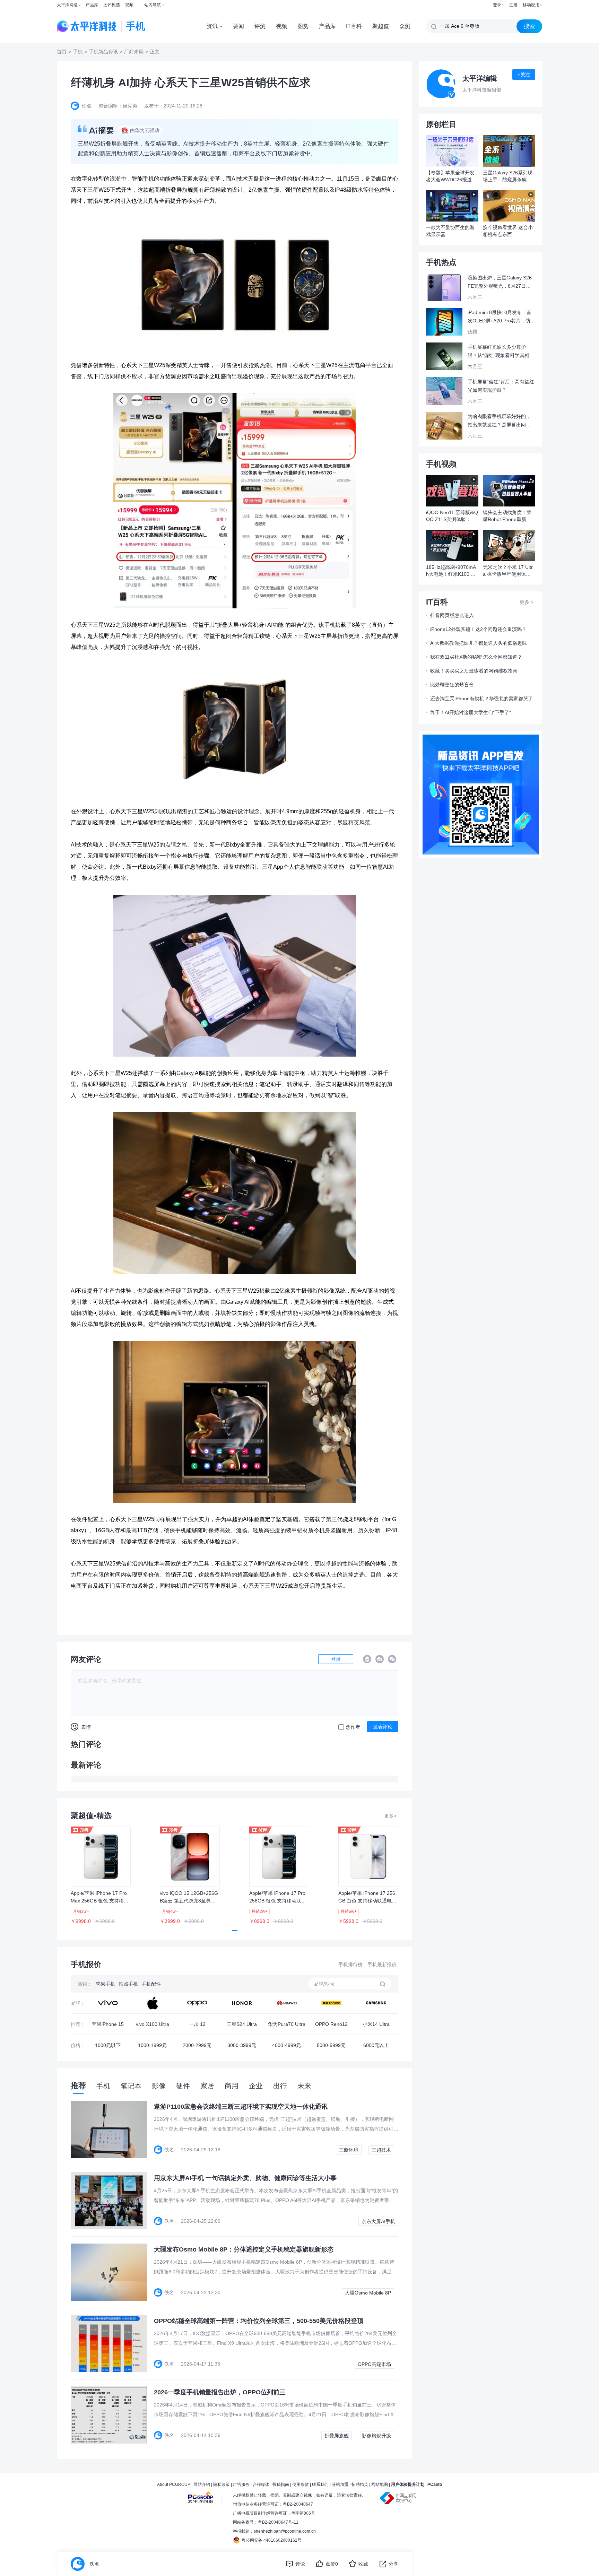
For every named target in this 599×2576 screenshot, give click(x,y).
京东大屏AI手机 (378, 2221)
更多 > (527, 602)
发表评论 (383, 1727)
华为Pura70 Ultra (287, 2024)
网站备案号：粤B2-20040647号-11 (266, 2522)
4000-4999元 (287, 2045)
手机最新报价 (382, 1964)
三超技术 (381, 2150)
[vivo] (108, 2003)
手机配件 (151, 1984)
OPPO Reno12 (331, 2024)
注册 (513, 5)
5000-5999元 (331, 2045)
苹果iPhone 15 (108, 2024)
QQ (367, 1659)
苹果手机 (105, 1984)
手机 (78, 52)
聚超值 (381, 26)
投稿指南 (281, 2484)
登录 (497, 5)
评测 (260, 26)
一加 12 (197, 2024)
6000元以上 (376, 2045)
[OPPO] (197, 2003)
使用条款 (301, 2484)
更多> (390, 1816)
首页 (62, 52)
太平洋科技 (87, 26)
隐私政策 (222, 2484)
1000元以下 (108, 2045)
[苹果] (152, 2003)
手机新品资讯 (103, 52)
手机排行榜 (350, 1964)
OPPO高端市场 (374, 2364)
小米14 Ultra (376, 2024)
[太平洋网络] (201, 2495)
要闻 (238, 26)
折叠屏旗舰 (337, 2436)
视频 (129, 5)
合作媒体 (261, 2484)
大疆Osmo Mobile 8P (368, 2293)
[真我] (331, 2003)
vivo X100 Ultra (153, 2024)
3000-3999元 (242, 2045)
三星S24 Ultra (242, 2024)
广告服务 (241, 2484)
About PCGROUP (174, 2484)
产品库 (92, 5)
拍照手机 (128, 1984)
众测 (405, 26)
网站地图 (380, 2484)
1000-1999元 (152, 2045)
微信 (392, 1659)
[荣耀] (242, 2003)
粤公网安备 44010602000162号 (272, 2540)
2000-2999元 (197, 2045)
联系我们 (320, 2484)
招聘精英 (360, 2484)
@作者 (353, 1727)
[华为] (287, 2003)
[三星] (376, 2003)
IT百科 (354, 26)
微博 (380, 1659)
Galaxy (185, 1073)
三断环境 (349, 2150)
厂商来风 (134, 52)
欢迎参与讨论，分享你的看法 (110, 1681)
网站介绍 (202, 2484)
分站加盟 (340, 2484)
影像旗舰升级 (376, 2436)
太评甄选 (112, 5)
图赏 (303, 26)
